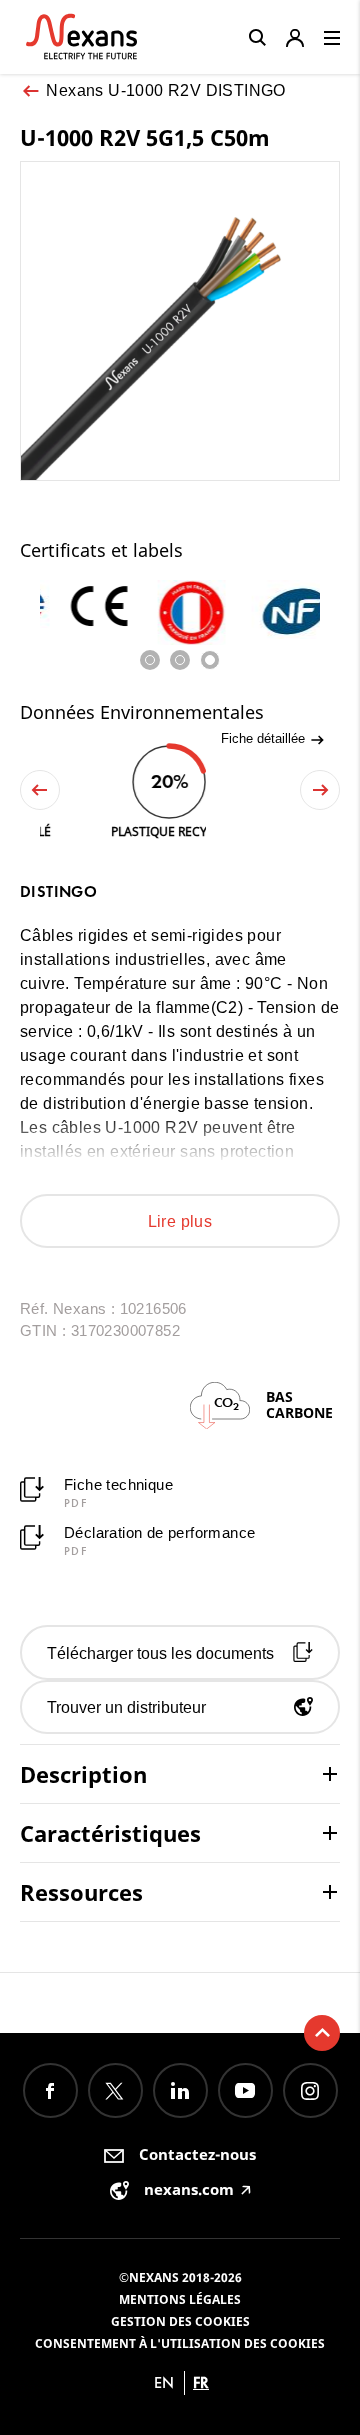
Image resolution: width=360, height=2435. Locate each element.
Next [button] (320, 790)
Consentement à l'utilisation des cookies (180, 2343)
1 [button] (150, 660)
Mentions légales (180, 2299)
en (164, 2382)
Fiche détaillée (265, 738)
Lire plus (180, 1221)
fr (201, 2382)
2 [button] (180, 660)
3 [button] (210, 660)
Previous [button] (40, 790)
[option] (87, 608)
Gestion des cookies (180, 2321)
